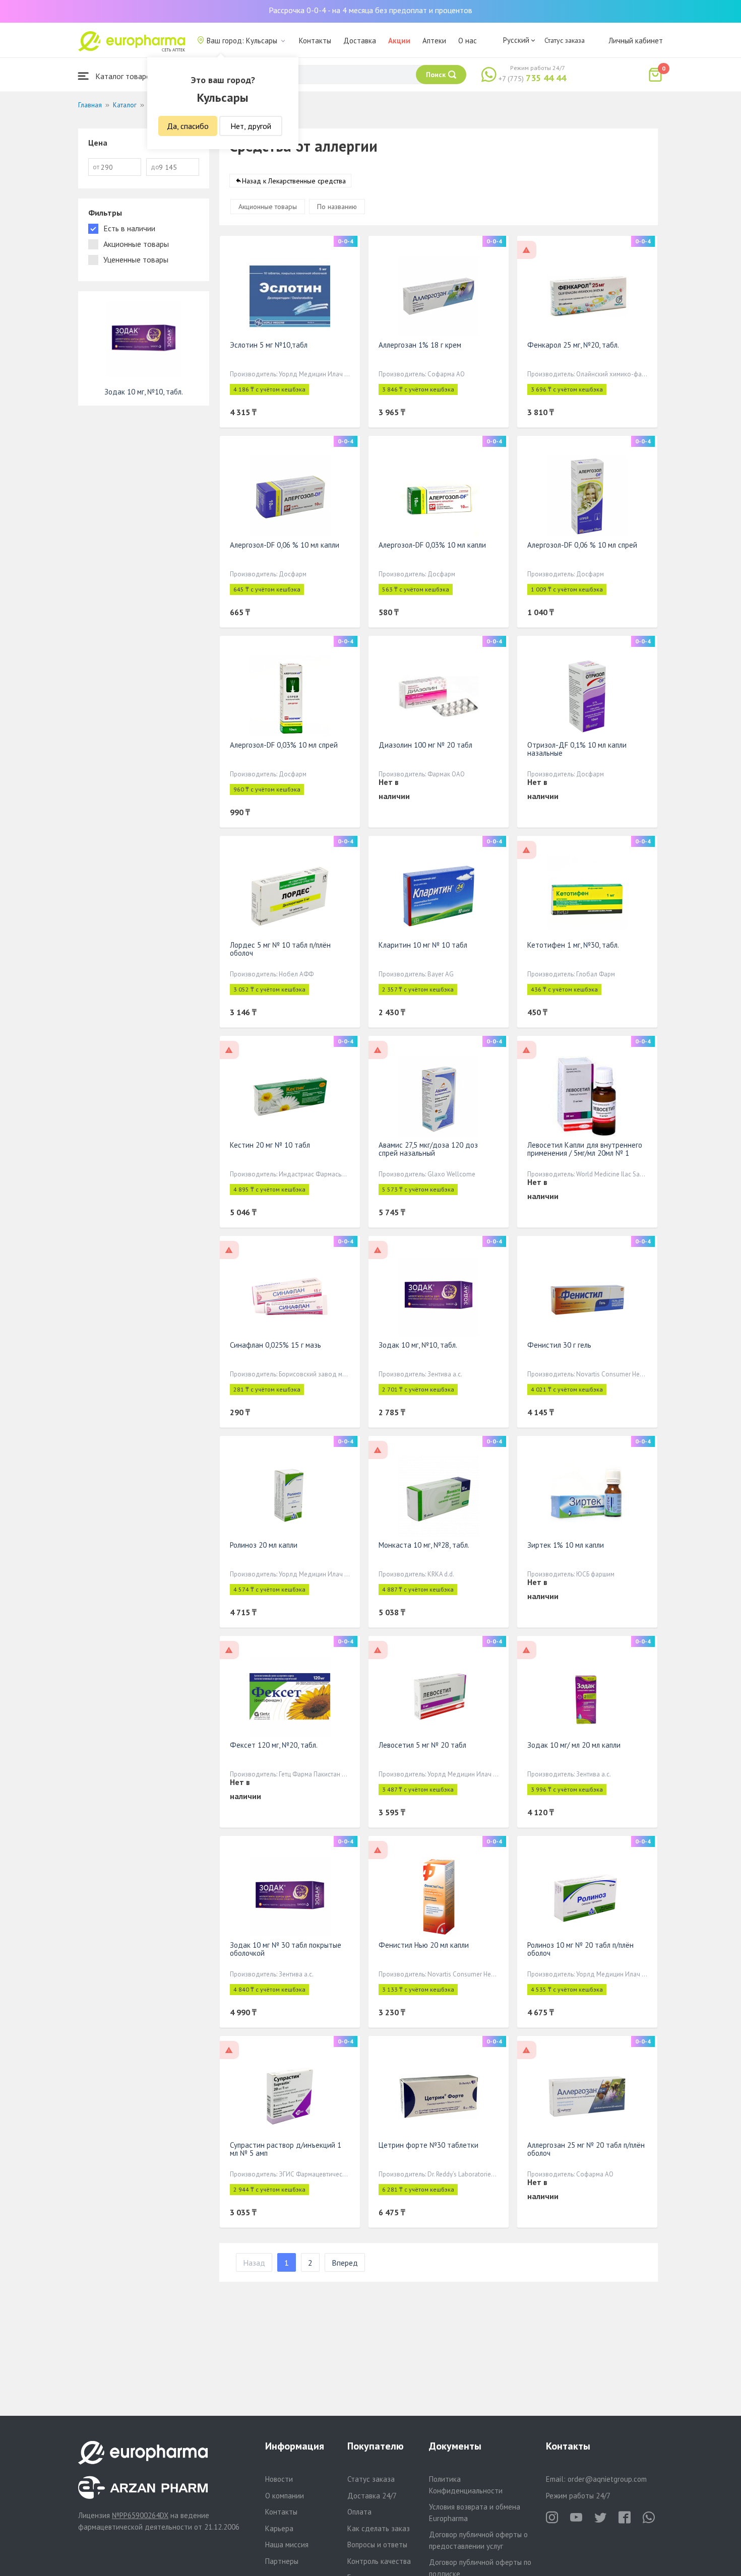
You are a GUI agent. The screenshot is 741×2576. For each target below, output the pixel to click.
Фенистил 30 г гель (559, 1345)
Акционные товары (268, 207)
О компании (285, 2496)
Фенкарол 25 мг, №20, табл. (573, 345)
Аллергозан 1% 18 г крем (420, 345)
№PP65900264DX (140, 2515)
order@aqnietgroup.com (607, 2479)
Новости (279, 2479)
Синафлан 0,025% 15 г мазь (275, 1345)
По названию (337, 207)
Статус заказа (565, 40)
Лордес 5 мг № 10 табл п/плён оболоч (280, 949)
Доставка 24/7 (372, 2496)
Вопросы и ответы (377, 2545)
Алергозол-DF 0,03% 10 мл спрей (284, 745)
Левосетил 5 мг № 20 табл (422, 1745)
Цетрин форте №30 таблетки (428, 2145)
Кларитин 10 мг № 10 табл (423, 945)
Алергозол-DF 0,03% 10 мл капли (432, 545)
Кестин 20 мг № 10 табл (270, 1145)
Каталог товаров (124, 76)
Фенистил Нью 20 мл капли (424, 1945)
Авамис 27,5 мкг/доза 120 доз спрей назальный (428, 1149)
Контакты (315, 41)
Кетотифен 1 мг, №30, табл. (573, 945)
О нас (468, 41)
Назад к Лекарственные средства (294, 181)
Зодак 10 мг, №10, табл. (418, 1345)
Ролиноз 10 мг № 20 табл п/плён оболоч (580, 1949)
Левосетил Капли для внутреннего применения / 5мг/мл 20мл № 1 (585, 1149)
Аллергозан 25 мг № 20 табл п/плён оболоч (586, 2149)
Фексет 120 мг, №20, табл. (274, 1745)
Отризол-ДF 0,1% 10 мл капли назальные (577, 749)
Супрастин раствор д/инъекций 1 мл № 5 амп (286, 2149)
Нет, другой (251, 126)
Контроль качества (379, 2561)
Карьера (279, 2528)
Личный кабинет (636, 41)
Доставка (360, 41)
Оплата (359, 2512)
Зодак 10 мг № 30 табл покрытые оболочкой (286, 1949)
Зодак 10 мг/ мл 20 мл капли (574, 1745)
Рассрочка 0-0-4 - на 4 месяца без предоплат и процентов (371, 10)
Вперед (345, 2263)
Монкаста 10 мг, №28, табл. (424, 1545)
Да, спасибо (188, 126)
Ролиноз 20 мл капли (264, 1545)
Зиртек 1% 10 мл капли (566, 1545)
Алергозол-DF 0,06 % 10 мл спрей (582, 545)
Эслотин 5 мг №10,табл (269, 345)
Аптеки (434, 41)
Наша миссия (287, 2545)
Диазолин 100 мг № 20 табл (425, 745)
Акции (399, 41)
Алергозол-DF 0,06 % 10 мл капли (285, 545)
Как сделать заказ (379, 2528)
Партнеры (282, 2561)
